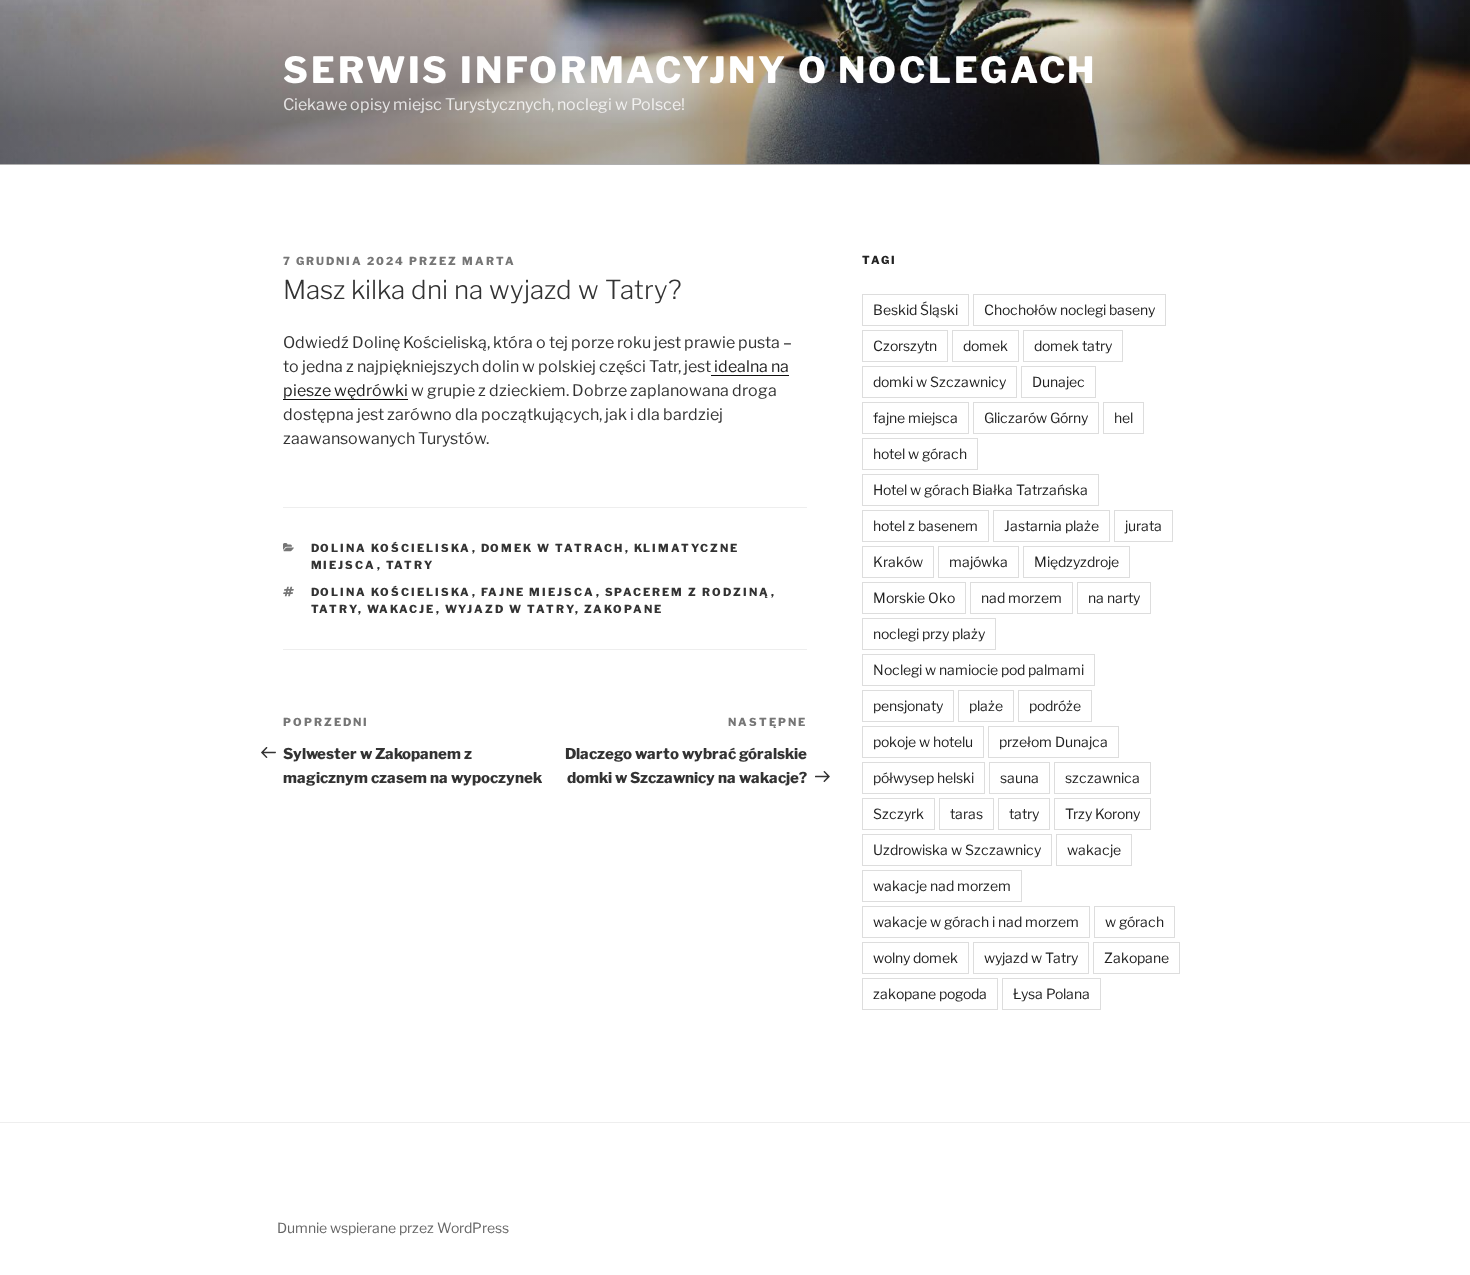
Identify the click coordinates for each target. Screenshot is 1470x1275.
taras (966, 813)
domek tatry (1073, 345)
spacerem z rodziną (688, 592)
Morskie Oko (914, 597)
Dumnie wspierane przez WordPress (393, 1227)
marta (489, 261)
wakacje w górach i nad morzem (976, 921)
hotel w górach (920, 453)
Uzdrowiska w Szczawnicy (957, 849)
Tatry (410, 565)
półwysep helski (923, 777)
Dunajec (1058, 381)
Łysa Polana (1051, 993)
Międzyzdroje (1076, 561)
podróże (1055, 705)
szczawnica (1102, 777)
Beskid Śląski (915, 309)
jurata (1143, 525)
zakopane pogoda (930, 993)
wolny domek (915, 957)
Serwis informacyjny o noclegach (690, 70)
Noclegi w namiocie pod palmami (978, 669)
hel (1123, 417)
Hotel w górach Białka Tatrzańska (980, 489)
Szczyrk (898, 813)
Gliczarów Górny (1036, 417)
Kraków (898, 561)
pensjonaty (908, 705)
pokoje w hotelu (923, 741)
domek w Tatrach (553, 548)
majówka (978, 561)
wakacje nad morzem (942, 885)
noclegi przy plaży (929, 633)
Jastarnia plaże (1051, 525)
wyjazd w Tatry (510, 609)
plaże (986, 705)
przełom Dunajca (1053, 741)
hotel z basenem (925, 525)
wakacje (401, 609)
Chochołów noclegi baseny (1069, 309)
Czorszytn (905, 345)
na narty (1114, 597)
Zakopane (624, 609)
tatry (334, 609)
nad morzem (1021, 597)
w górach (1134, 921)
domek (985, 345)
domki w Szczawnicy (939, 381)
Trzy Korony (1102, 813)
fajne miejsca (538, 592)
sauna (1019, 777)
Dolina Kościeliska (391, 548)
